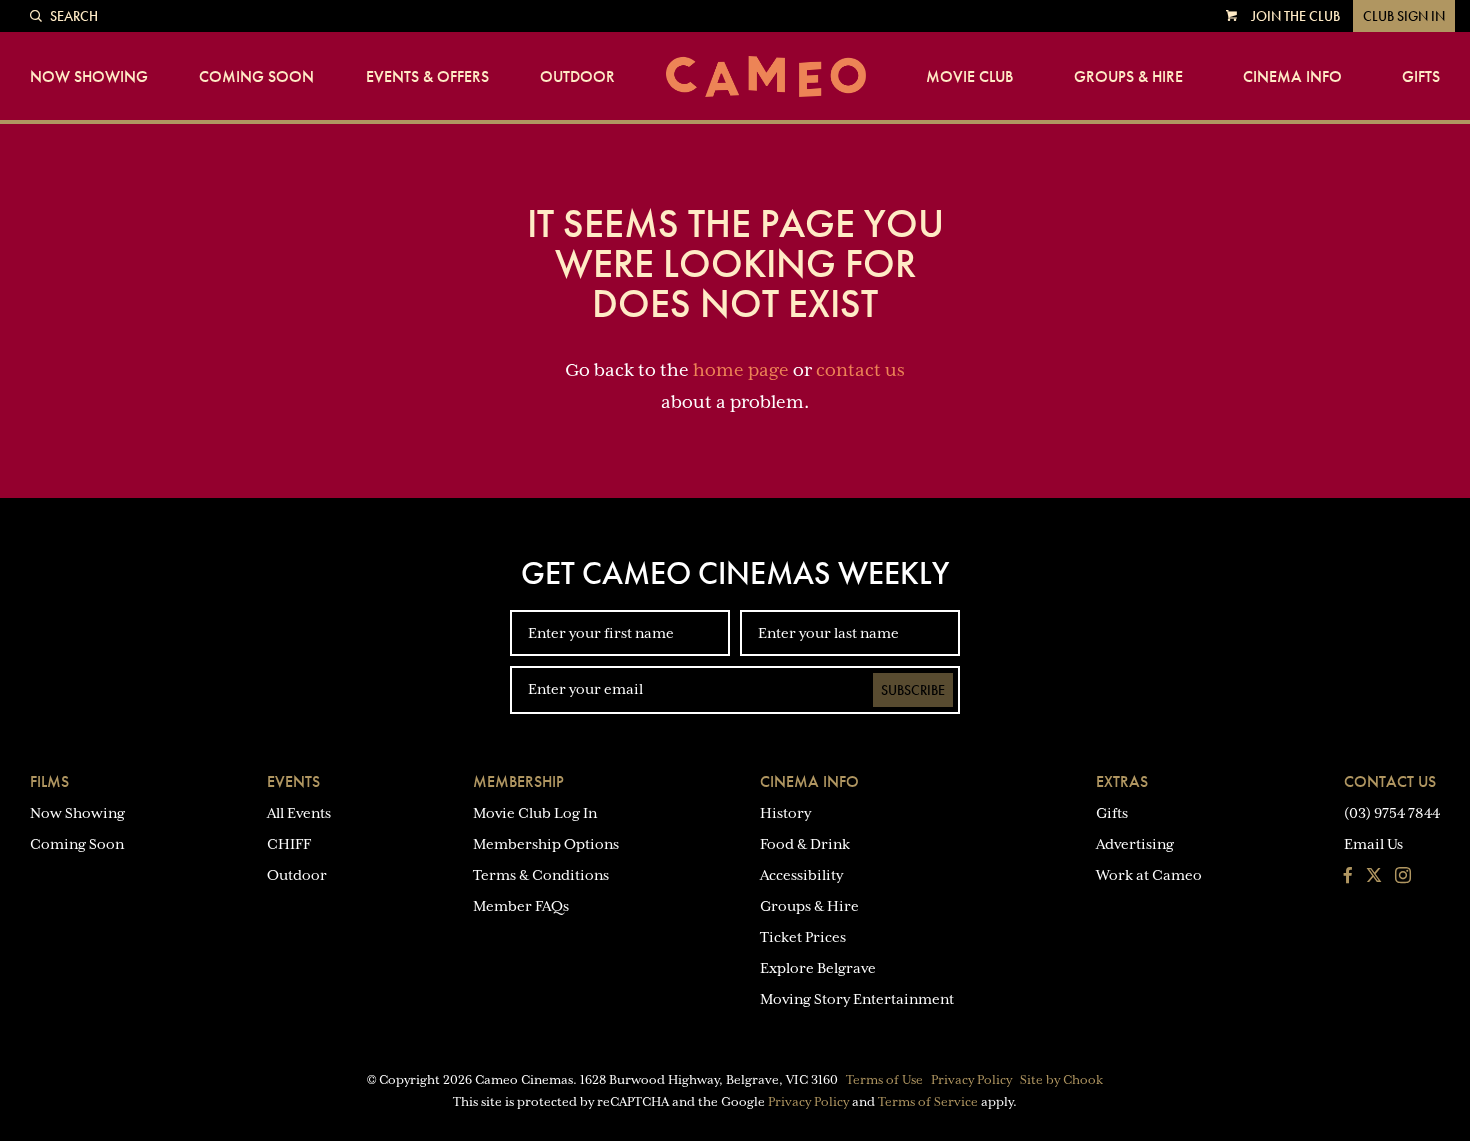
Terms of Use (884, 1080)
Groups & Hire (1128, 77)
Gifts (1421, 77)
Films (49, 781)
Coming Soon (256, 77)
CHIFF (289, 844)
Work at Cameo (1149, 875)
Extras (1122, 781)
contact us (860, 370)
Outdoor (577, 77)
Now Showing (89, 77)
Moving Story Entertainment (857, 999)
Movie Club (969, 77)
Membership (518, 781)
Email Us (1373, 844)
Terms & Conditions (541, 875)
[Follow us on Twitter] (1374, 877)
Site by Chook (1061, 1080)
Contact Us (1390, 781)
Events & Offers (427, 77)
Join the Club (1295, 16)
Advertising (1135, 844)
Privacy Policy (971, 1080)
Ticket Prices (803, 937)
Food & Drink (805, 844)
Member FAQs (521, 906)
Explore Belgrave (818, 968)
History (785, 813)
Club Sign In (1404, 16)
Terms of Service (928, 1102)
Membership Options (546, 844)
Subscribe (913, 690)
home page (741, 370)
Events (293, 781)
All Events (299, 813)
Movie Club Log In (535, 813)
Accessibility (801, 875)
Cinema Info (1292, 77)
